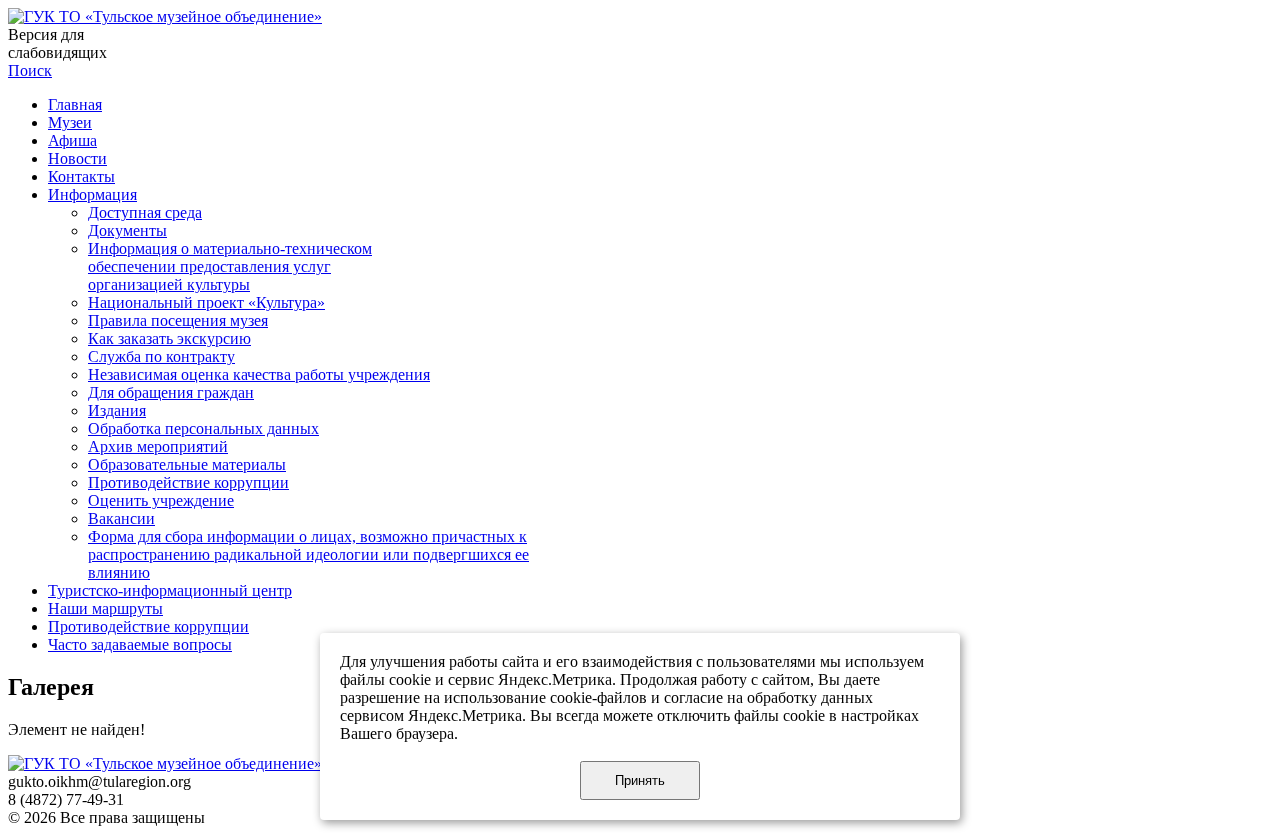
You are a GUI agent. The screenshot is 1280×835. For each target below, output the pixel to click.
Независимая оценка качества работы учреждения (259, 374)
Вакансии (121, 518)
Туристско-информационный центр (170, 590)
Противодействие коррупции (188, 482)
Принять (640, 780)
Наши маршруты (105, 608)
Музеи (70, 122)
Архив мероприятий (158, 446)
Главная (75, 104)
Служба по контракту (161, 356)
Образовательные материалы (187, 464)
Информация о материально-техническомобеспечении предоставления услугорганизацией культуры (230, 266)
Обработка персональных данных (203, 428)
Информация (92, 194)
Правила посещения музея (178, 320)
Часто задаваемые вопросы (140, 644)
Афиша (72, 140)
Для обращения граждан (171, 392)
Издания (117, 410)
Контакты (81, 176)
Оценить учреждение (161, 500)
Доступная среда (145, 212)
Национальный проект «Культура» (206, 302)
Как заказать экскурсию (169, 338)
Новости (77, 158)
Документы (127, 230)
